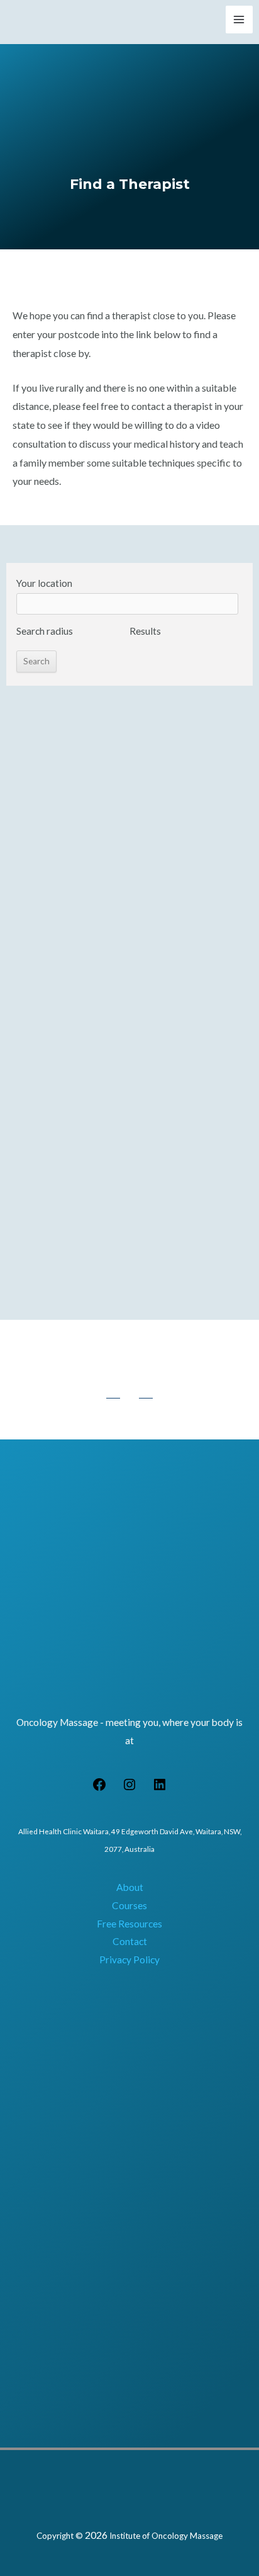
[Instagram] (129, 1788)
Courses (129, 1905)
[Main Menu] (239, 19)
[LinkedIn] (160, 1788)
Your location (44, 583)
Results (145, 631)
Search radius (45, 631)
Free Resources (129, 1924)
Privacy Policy (129, 1960)
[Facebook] (99, 1788)
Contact (130, 1941)
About (130, 1887)
